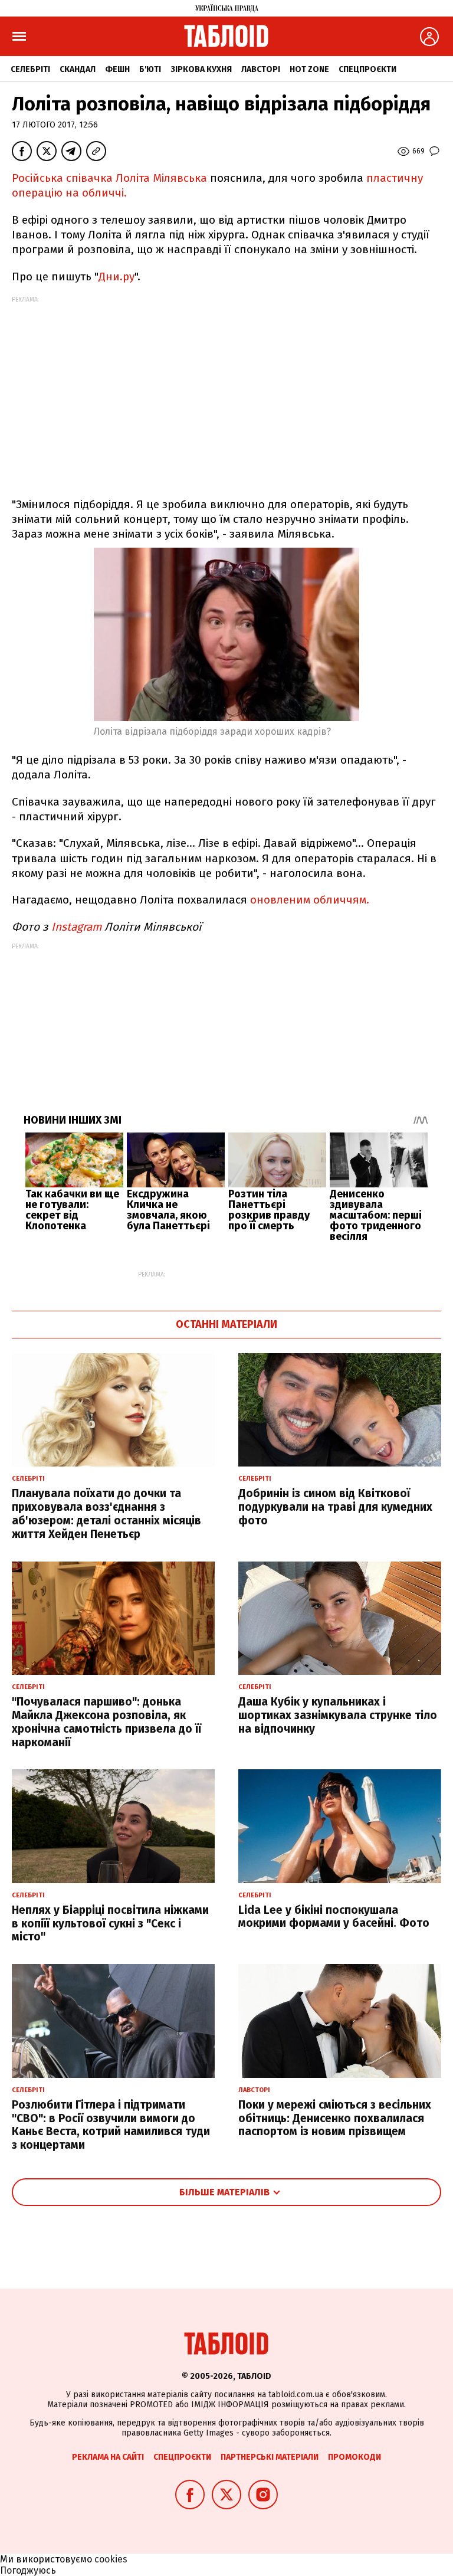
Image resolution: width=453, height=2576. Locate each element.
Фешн (117, 69)
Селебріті (30, 69)
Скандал (78, 69)
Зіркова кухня (201, 69)
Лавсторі (261, 69)
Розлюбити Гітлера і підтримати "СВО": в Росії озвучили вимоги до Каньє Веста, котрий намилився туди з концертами (111, 2125)
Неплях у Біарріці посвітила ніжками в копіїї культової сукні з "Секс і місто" (110, 1924)
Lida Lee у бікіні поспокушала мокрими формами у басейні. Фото (334, 1917)
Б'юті (150, 69)
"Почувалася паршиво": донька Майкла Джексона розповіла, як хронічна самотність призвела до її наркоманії (106, 1722)
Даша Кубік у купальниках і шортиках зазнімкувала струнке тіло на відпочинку (338, 1715)
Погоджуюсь (28, 2570)
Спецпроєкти (367, 69)
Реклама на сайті (108, 2457)
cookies (111, 2559)
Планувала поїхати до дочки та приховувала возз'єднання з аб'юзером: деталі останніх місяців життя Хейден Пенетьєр (106, 1513)
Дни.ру (116, 276)
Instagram (76, 927)
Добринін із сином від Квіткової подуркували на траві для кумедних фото (335, 1507)
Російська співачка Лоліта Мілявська (111, 178)
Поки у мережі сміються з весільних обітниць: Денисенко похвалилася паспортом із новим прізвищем (335, 2118)
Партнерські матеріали (270, 2457)
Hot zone (309, 69)
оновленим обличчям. (310, 900)
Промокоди (354, 2457)
